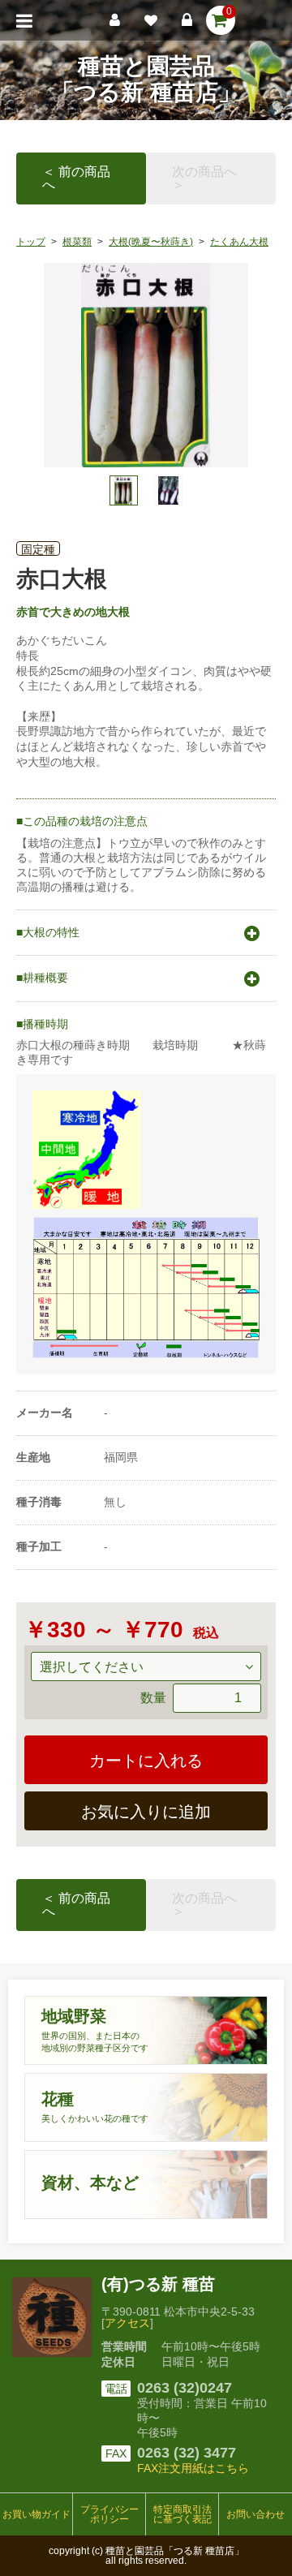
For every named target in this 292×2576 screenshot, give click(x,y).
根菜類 (77, 242)
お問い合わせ (255, 2514)
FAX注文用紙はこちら (193, 2468)
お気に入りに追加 (146, 1812)
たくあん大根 (239, 242)
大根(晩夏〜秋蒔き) (151, 242)
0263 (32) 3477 (187, 2453)
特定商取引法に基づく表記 (182, 2514)
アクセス (127, 2323)
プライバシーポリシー (109, 2514)
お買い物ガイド (36, 2514)
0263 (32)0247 (185, 2388)
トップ (31, 242)
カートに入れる (146, 1761)
